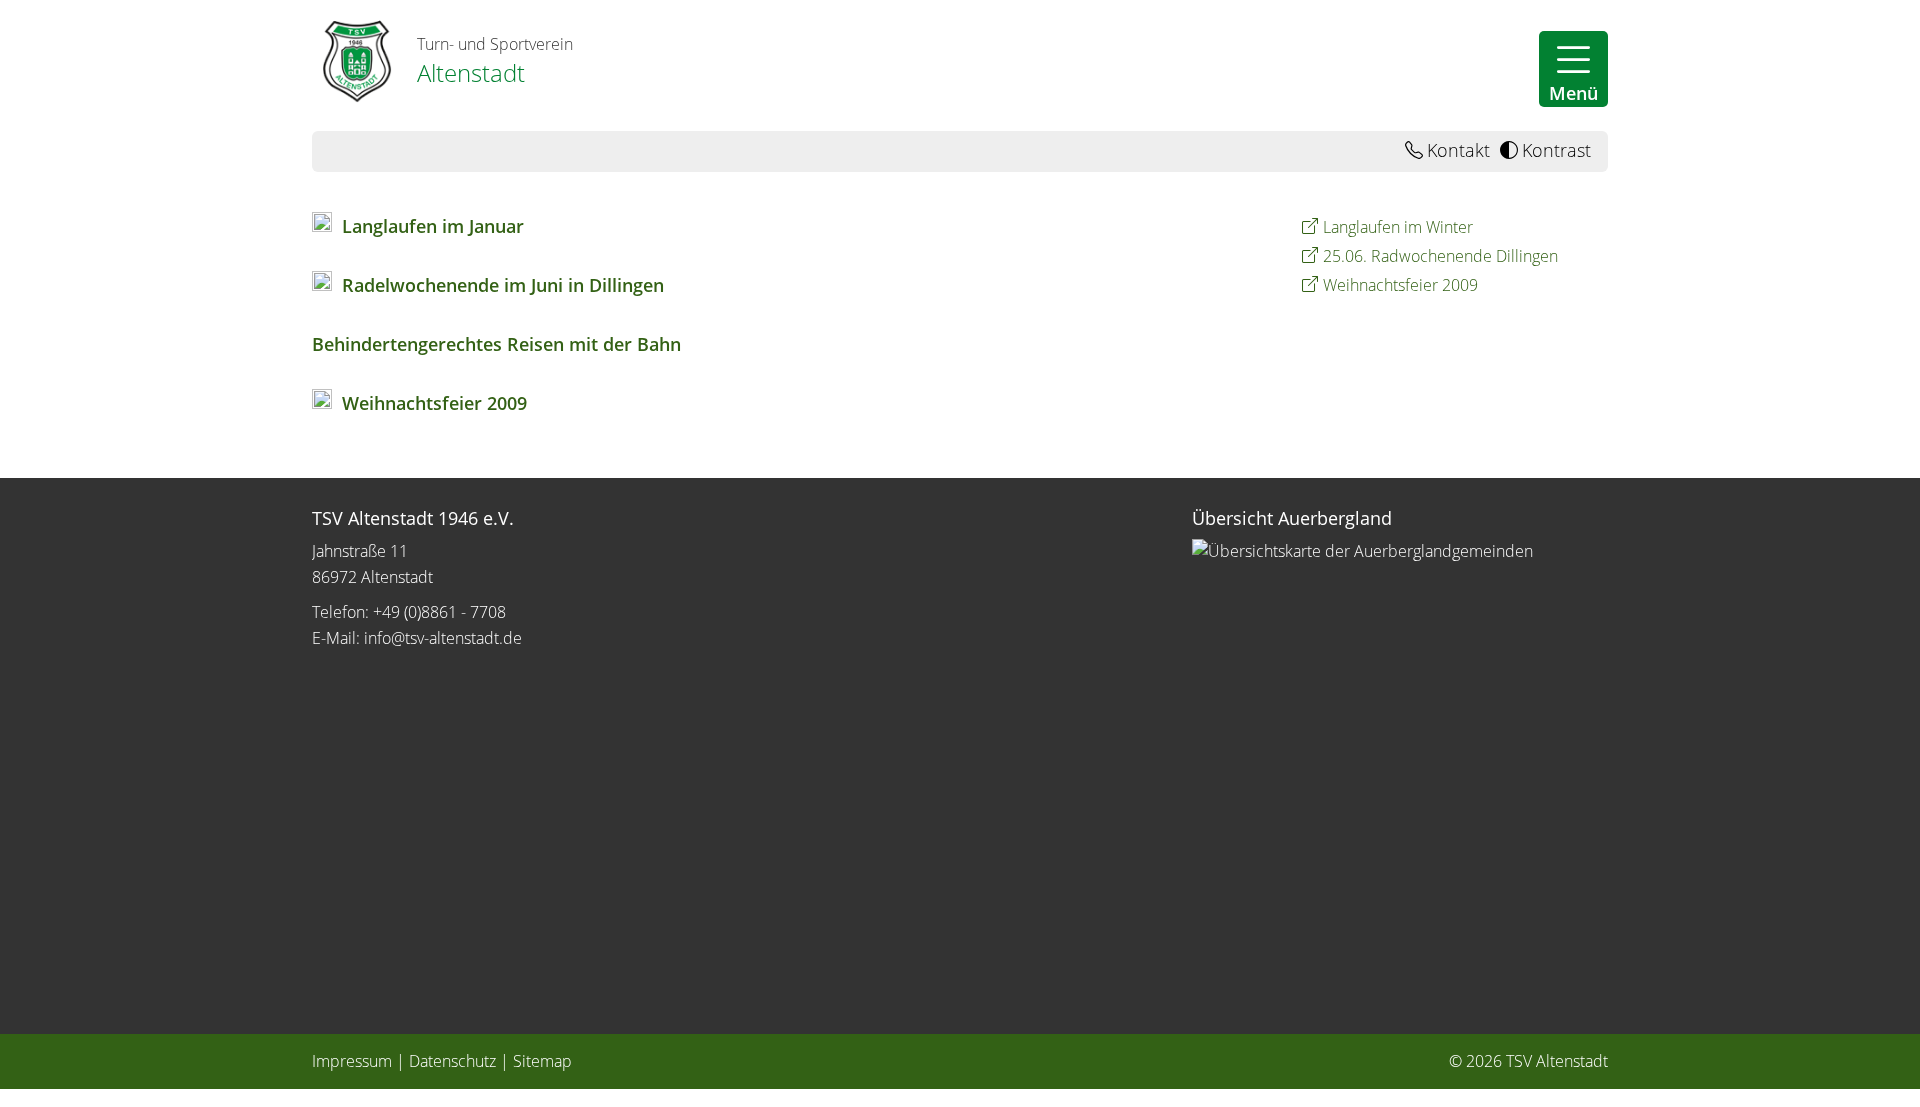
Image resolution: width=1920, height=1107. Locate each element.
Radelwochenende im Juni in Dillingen (503, 285)
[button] (1573, 69)
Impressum (352, 1061)
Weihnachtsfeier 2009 (434, 403)
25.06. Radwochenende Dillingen (1440, 256)
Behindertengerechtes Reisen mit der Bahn (496, 344)
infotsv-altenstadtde (443, 638)
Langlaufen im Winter (1398, 227)
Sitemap (542, 1061)
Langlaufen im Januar (433, 226)
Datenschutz (452, 1061)
